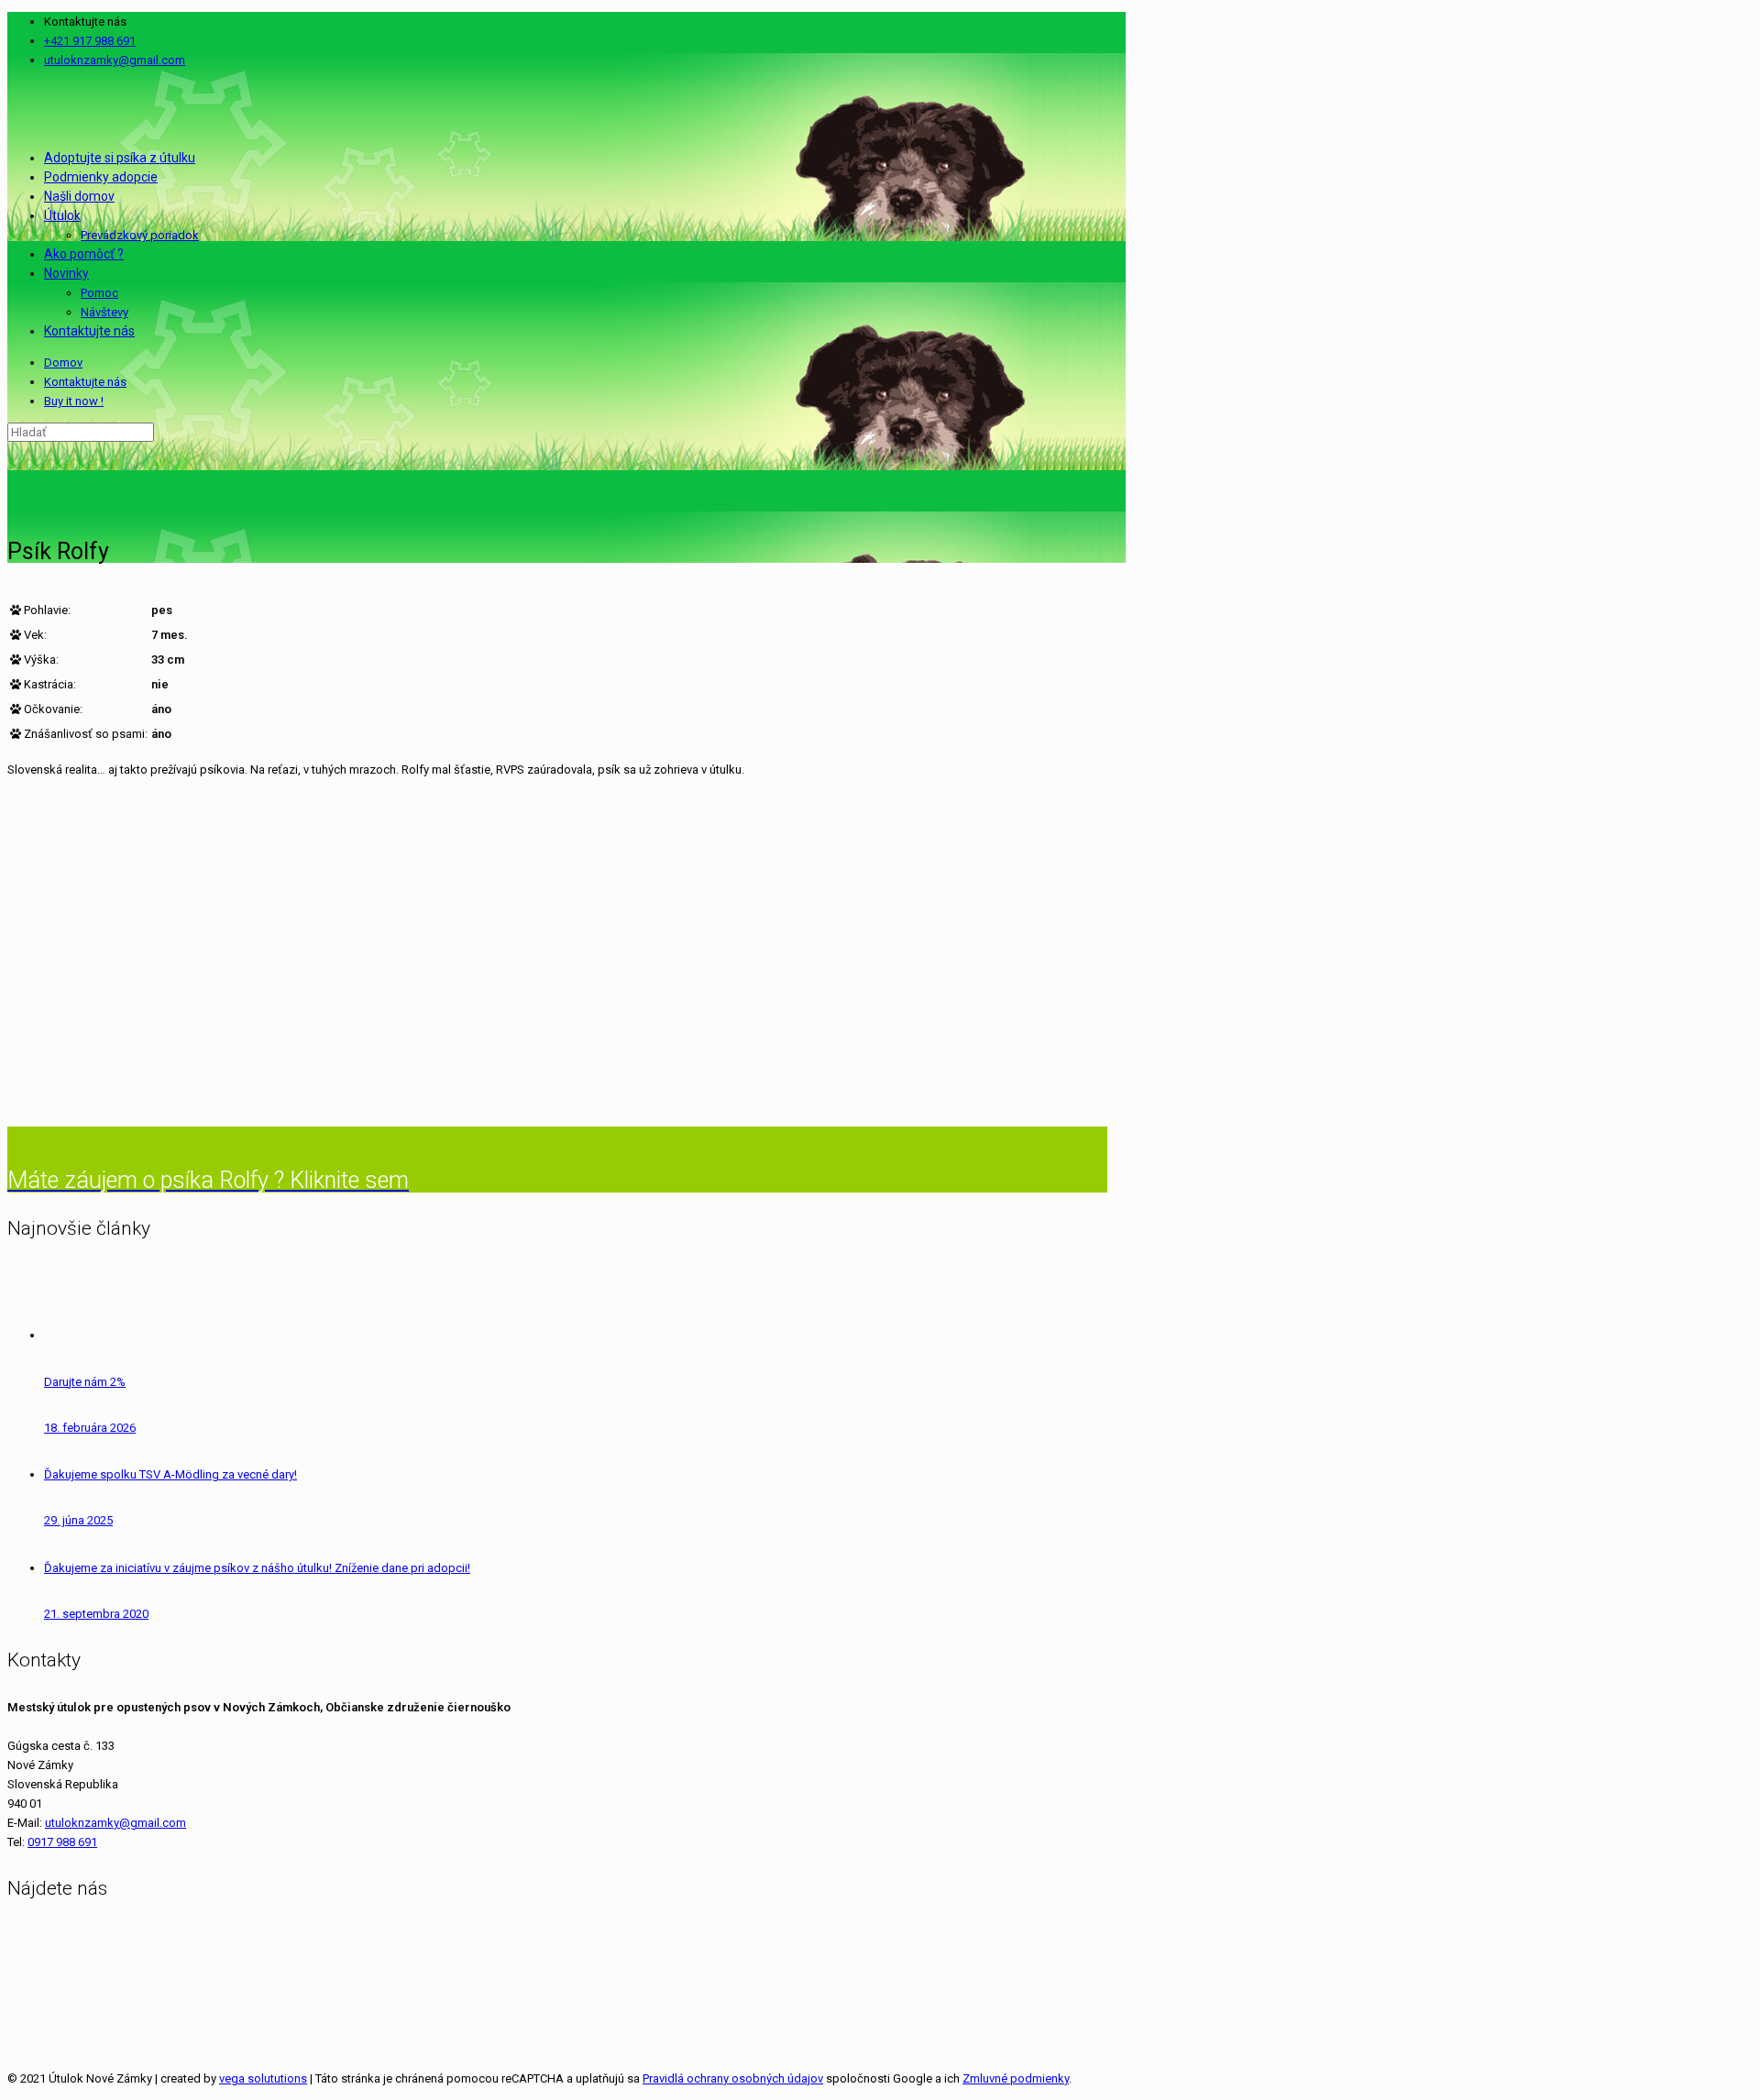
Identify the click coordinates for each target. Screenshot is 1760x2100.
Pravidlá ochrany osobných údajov (733, 2078)
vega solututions (263, 2078)
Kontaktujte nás (85, 382)
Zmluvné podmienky (1016, 2078)
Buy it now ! (74, 401)
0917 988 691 (62, 1842)
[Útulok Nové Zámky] (9, 109)
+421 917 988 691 (90, 41)
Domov (63, 363)
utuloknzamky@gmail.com (115, 60)
